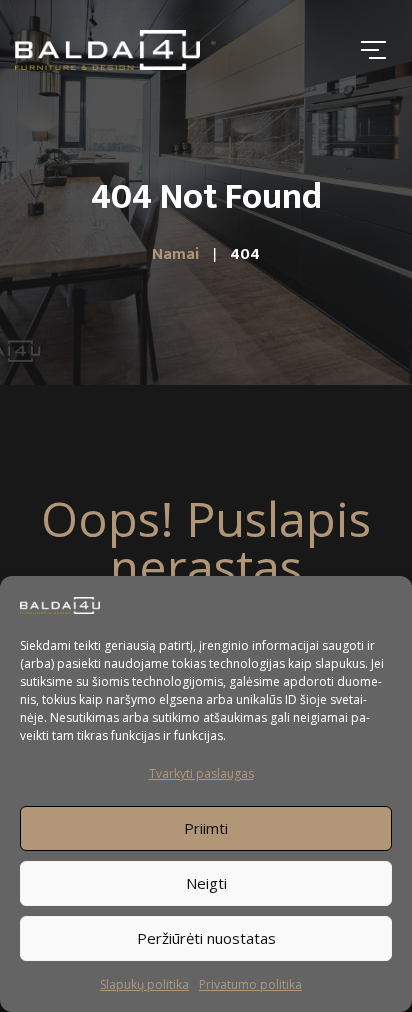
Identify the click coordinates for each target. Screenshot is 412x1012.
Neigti (206, 883)
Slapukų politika (144, 984)
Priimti (206, 828)
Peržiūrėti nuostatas (206, 938)
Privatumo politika (250, 984)
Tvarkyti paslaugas (201, 773)
